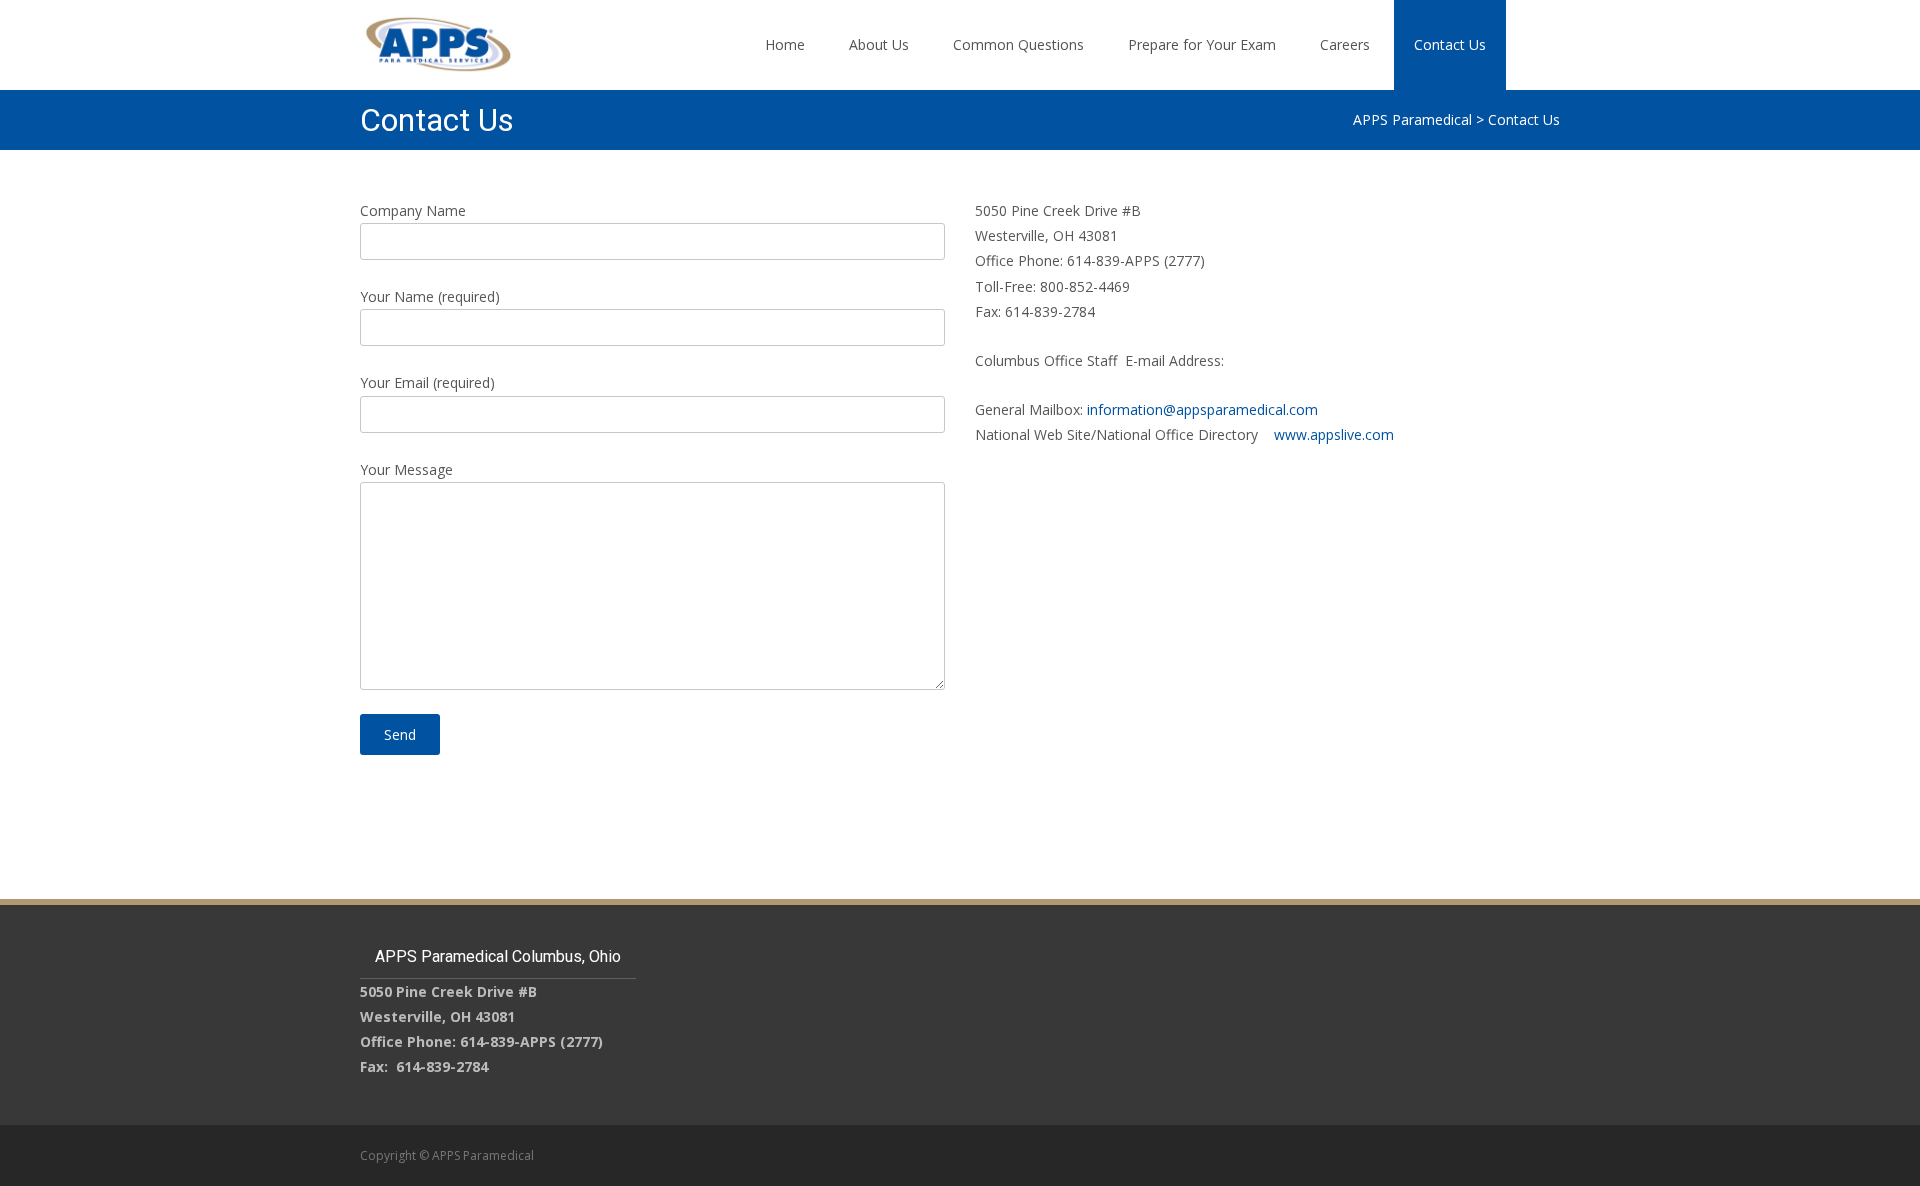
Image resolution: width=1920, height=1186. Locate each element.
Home (785, 44)
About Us (879, 44)
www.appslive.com (1334, 434)
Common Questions (1018, 44)
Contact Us (1450, 44)
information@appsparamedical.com (1202, 409)
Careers (1345, 44)
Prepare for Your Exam (1202, 44)
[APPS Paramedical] (421, 40)
